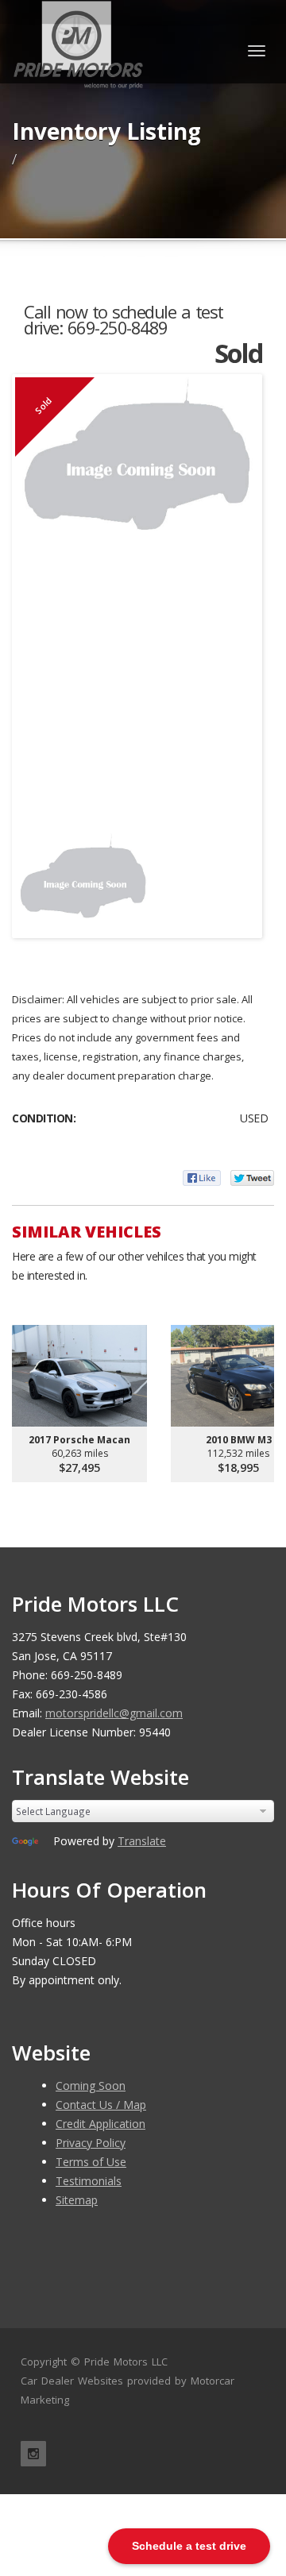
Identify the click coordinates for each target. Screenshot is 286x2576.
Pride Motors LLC (126, 2362)
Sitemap (77, 2200)
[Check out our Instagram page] (33, 2454)
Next (235, 877)
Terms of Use (91, 2162)
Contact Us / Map (101, 2105)
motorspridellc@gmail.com (114, 1713)
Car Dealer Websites (72, 2381)
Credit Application (100, 2124)
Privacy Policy (91, 2143)
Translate (142, 1841)
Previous (39, 877)
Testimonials (89, 2181)
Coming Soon (91, 2086)
